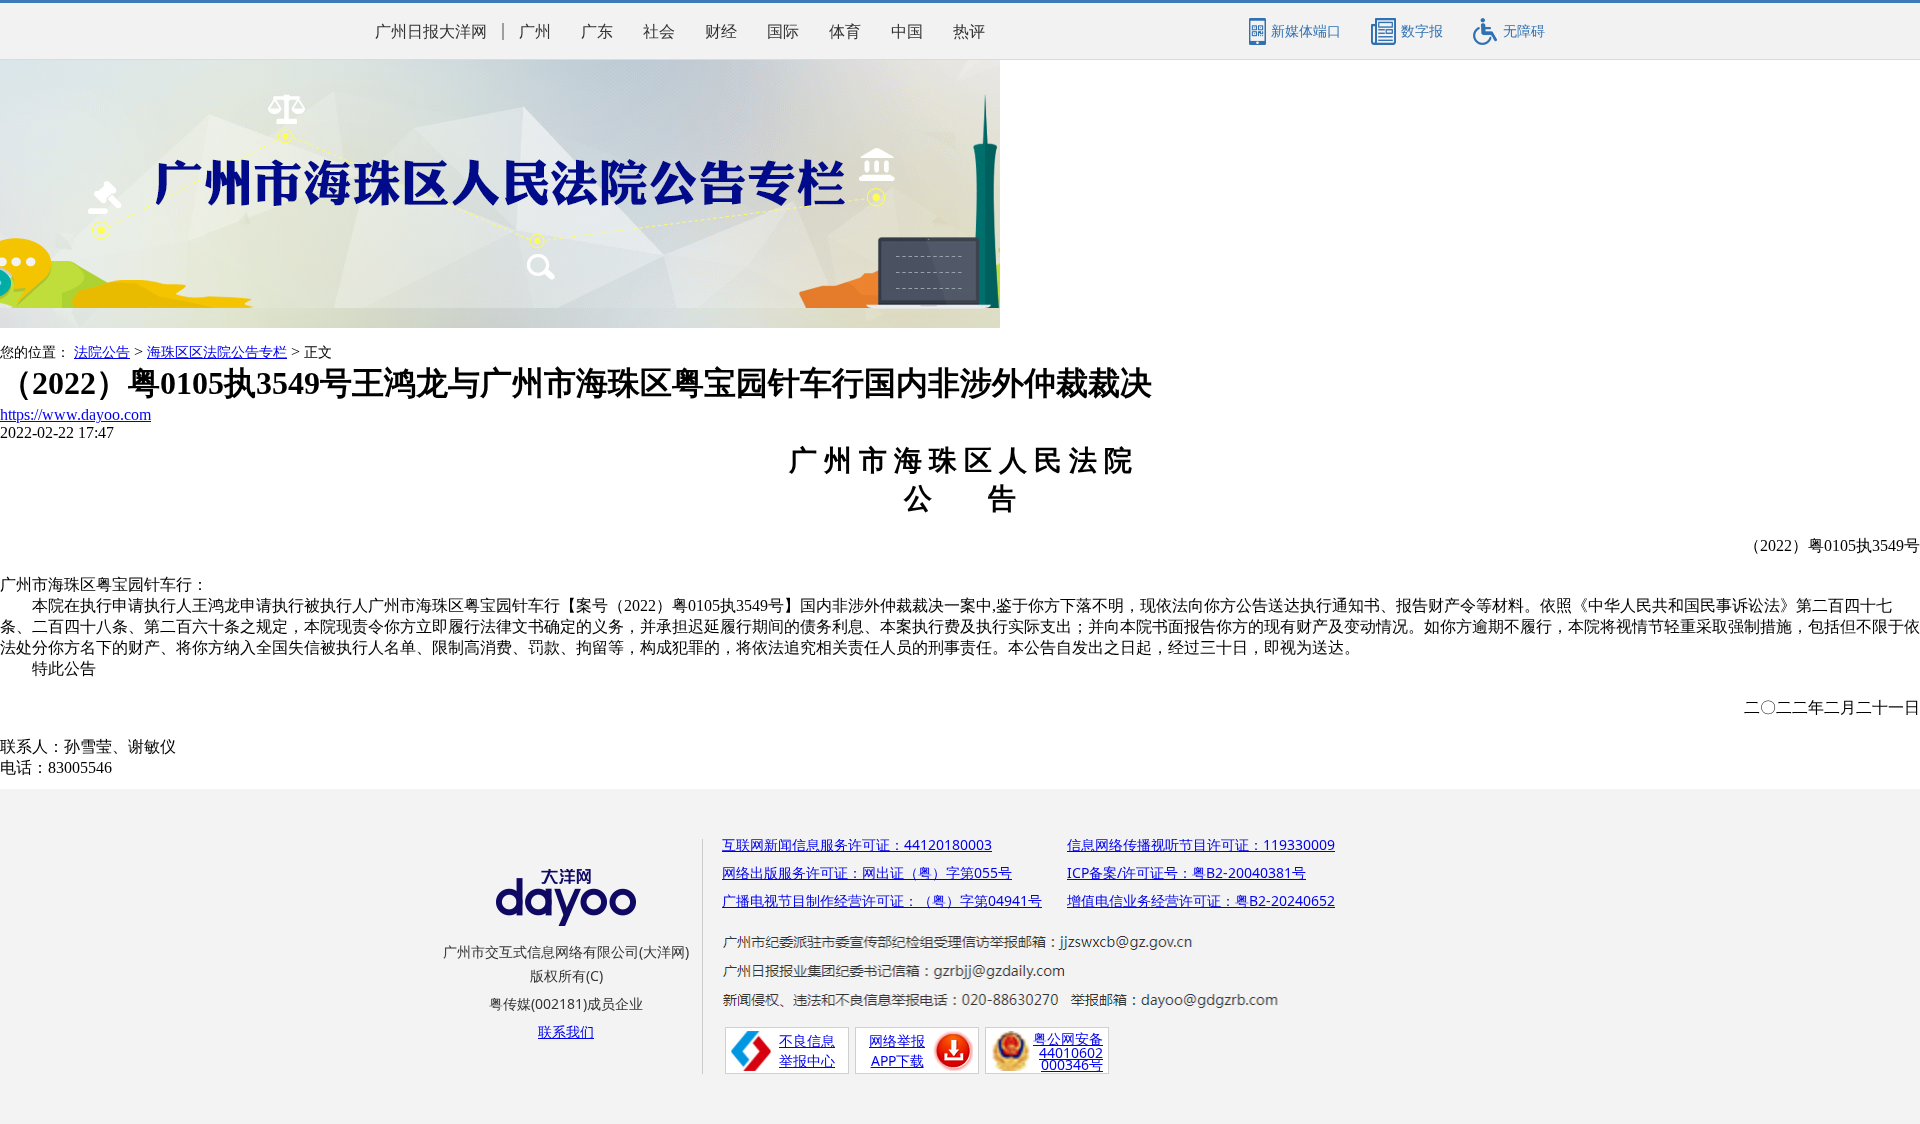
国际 (783, 31)
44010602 (1071, 1052)
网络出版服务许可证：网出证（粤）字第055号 (867, 872)
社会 (659, 31)
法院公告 (102, 352)
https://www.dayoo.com (75, 414)
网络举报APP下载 (897, 1050)
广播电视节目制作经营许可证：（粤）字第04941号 (882, 900)
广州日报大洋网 (431, 31)
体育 (845, 31)
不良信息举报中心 (807, 1050)
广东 (597, 31)
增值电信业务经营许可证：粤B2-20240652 (1201, 900)
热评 (969, 31)
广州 (535, 31)
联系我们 (566, 1031)
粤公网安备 (1068, 1038)
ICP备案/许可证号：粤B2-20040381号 (1186, 872)
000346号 (1072, 1064)
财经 (721, 31)
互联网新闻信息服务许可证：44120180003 (857, 844)
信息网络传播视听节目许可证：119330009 (1201, 844)
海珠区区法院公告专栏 (217, 352)
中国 (907, 31)
